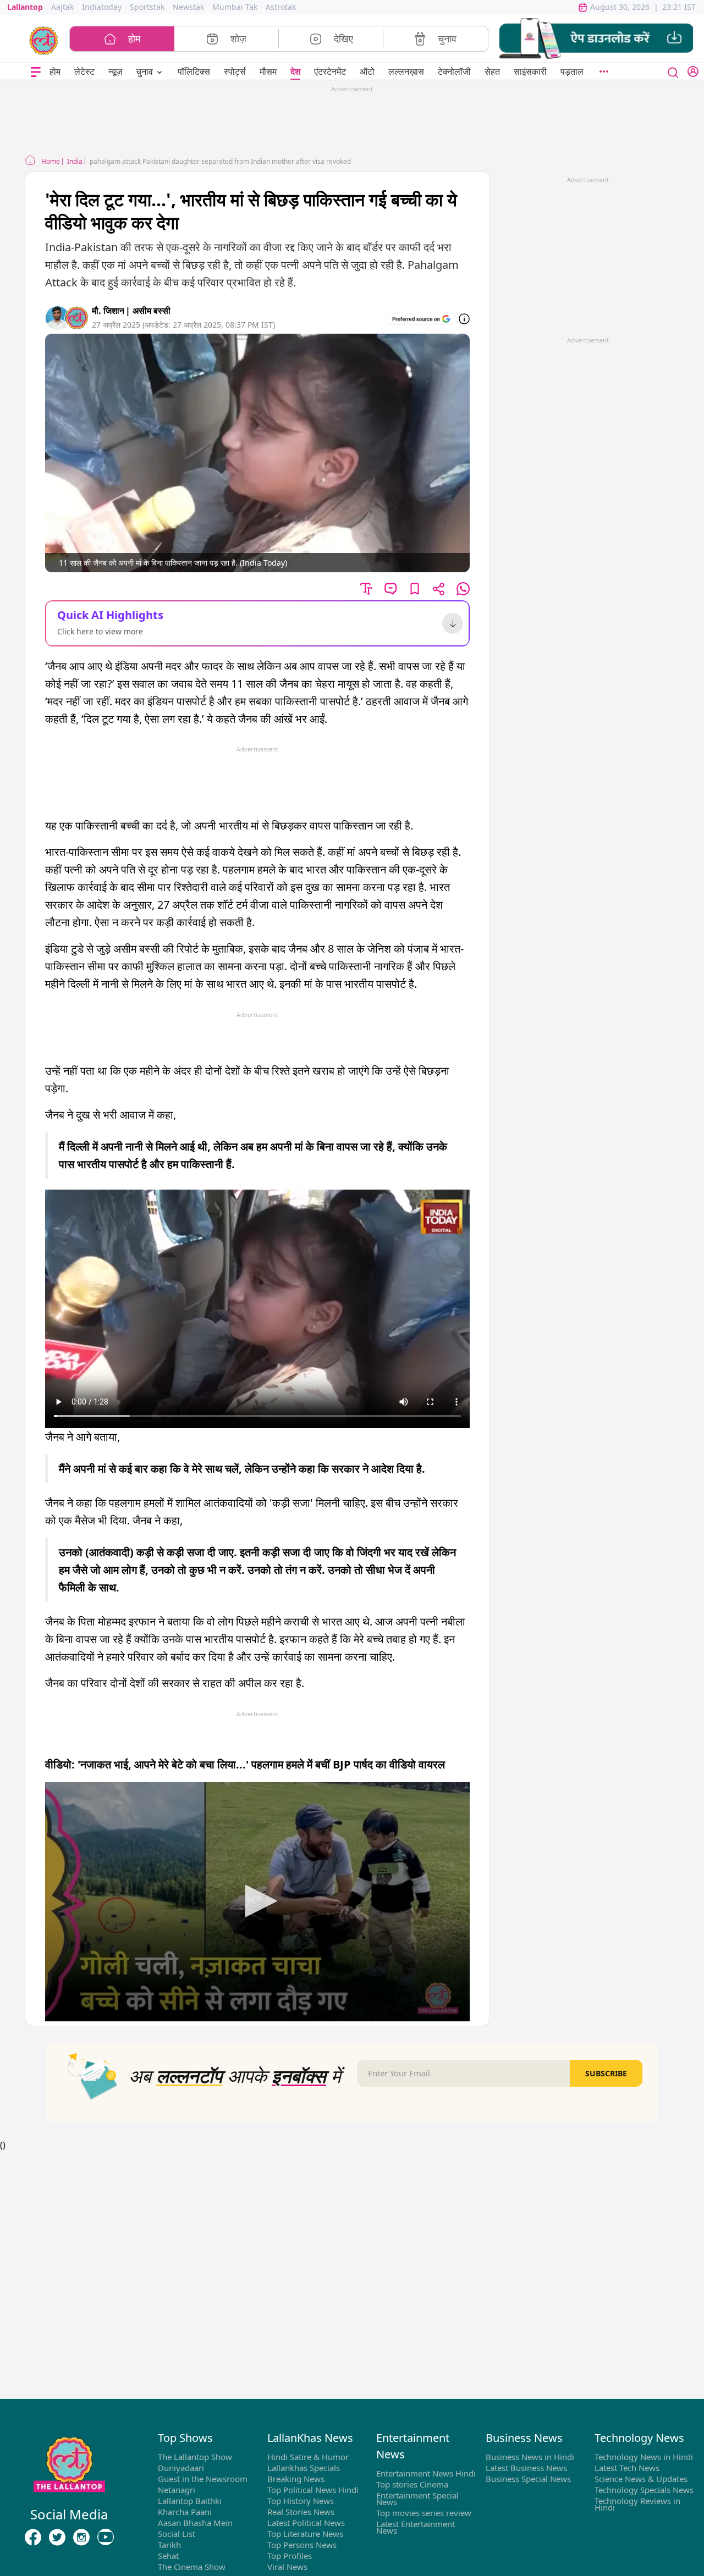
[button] (596, 39)
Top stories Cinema (412, 2484)
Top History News (301, 2501)
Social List (177, 2534)
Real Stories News (301, 2512)
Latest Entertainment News (416, 2527)
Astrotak (281, 7)
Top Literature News (305, 2534)
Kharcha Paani (185, 2512)
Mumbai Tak (235, 7)
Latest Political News (306, 2523)
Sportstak (147, 7)
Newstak (188, 7)
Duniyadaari (181, 2468)
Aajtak (62, 7)
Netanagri (177, 2490)
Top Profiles (290, 2556)
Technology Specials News (644, 2490)
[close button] (673, 71)
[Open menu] (36, 72)
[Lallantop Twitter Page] (57, 2537)
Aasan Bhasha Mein (195, 2523)
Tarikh (169, 2545)
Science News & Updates (641, 2479)
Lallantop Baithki (190, 2501)
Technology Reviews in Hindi (637, 2504)
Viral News (287, 2567)
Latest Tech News (627, 2468)
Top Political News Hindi (313, 2490)
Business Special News (528, 2479)
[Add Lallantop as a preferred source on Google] (421, 319)
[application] (257, 1901)
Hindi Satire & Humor (308, 2457)
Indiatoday (102, 7)
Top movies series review (424, 2513)
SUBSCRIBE (606, 2073)
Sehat (168, 2556)
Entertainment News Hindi (426, 2473)
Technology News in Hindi (644, 2457)
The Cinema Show (192, 2567)
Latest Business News (526, 2468)
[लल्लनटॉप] (44, 40)
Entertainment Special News (417, 2498)
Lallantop (25, 7)
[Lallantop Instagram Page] (81, 2537)
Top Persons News (302, 2545)
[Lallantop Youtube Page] (106, 2537)
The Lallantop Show (195, 2457)
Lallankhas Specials (304, 2468)
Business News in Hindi (530, 2457)
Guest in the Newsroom (203, 2479)
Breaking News (296, 2479)
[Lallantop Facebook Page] (33, 2537)
